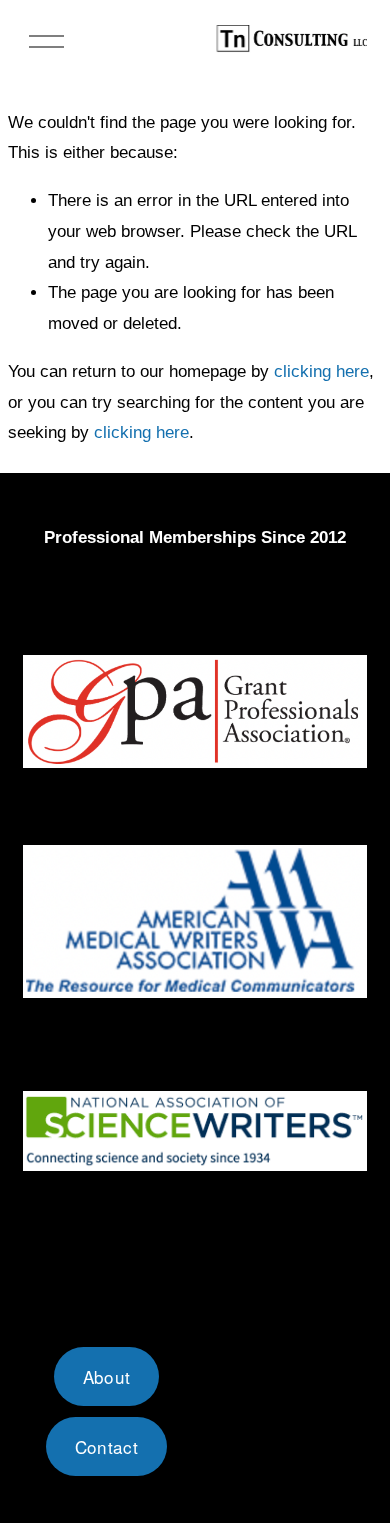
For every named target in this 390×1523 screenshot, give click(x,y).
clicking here (321, 371)
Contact (106, 1446)
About (107, 1376)
